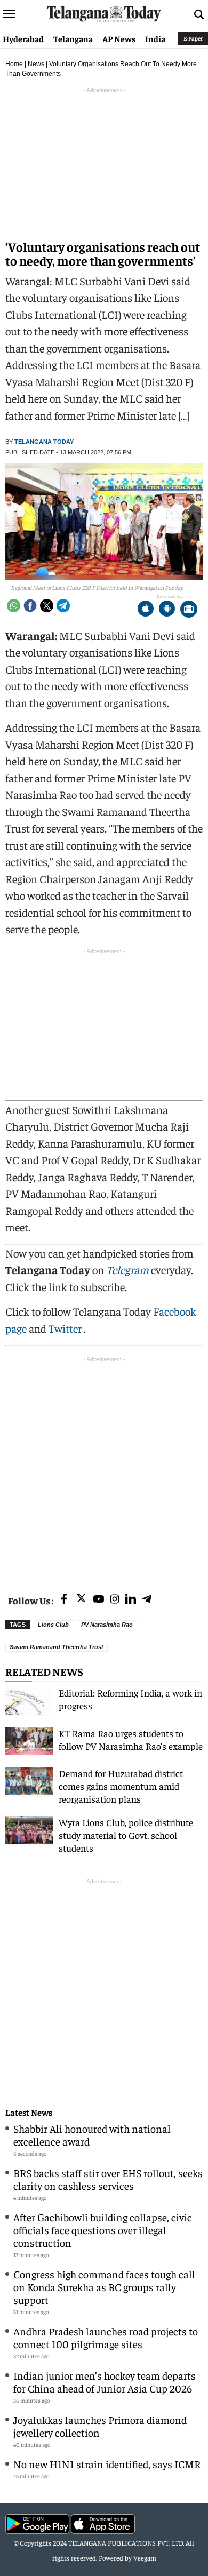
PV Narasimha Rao (107, 1625)
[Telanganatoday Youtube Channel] (99, 1600)
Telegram (127, 1270)
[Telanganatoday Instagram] (115, 1600)
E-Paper (193, 38)
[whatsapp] (14, 606)
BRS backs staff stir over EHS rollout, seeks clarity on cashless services (108, 2179)
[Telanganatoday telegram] (147, 1600)
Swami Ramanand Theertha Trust (57, 1647)
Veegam (145, 2558)
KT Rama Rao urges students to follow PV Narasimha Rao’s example (131, 1739)
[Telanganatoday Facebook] (64, 1600)
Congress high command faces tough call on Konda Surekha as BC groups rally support (104, 2287)
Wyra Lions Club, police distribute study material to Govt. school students (126, 1835)
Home (14, 64)
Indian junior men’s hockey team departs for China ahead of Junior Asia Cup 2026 (105, 2382)
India (155, 38)
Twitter (66, 1328)
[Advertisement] (104, 1469)
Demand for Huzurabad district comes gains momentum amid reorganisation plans (121, 1786)
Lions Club (53, 1625)
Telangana (73, 38)
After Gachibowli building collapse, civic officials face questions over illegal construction (103, 2230)
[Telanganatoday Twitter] (81, 1600)
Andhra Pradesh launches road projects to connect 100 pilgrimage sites (106, 2337)
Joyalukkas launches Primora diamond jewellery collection (100, 2426)
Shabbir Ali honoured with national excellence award (92, 2135)
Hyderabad (23, 38)
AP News (119, 38)
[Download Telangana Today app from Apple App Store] (146, 610)
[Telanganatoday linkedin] (131, 1600)
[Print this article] (189, 610)
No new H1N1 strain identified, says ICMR (107, 2464)
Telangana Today (44, 442)
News (36, 64)
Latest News (29, 2112)
